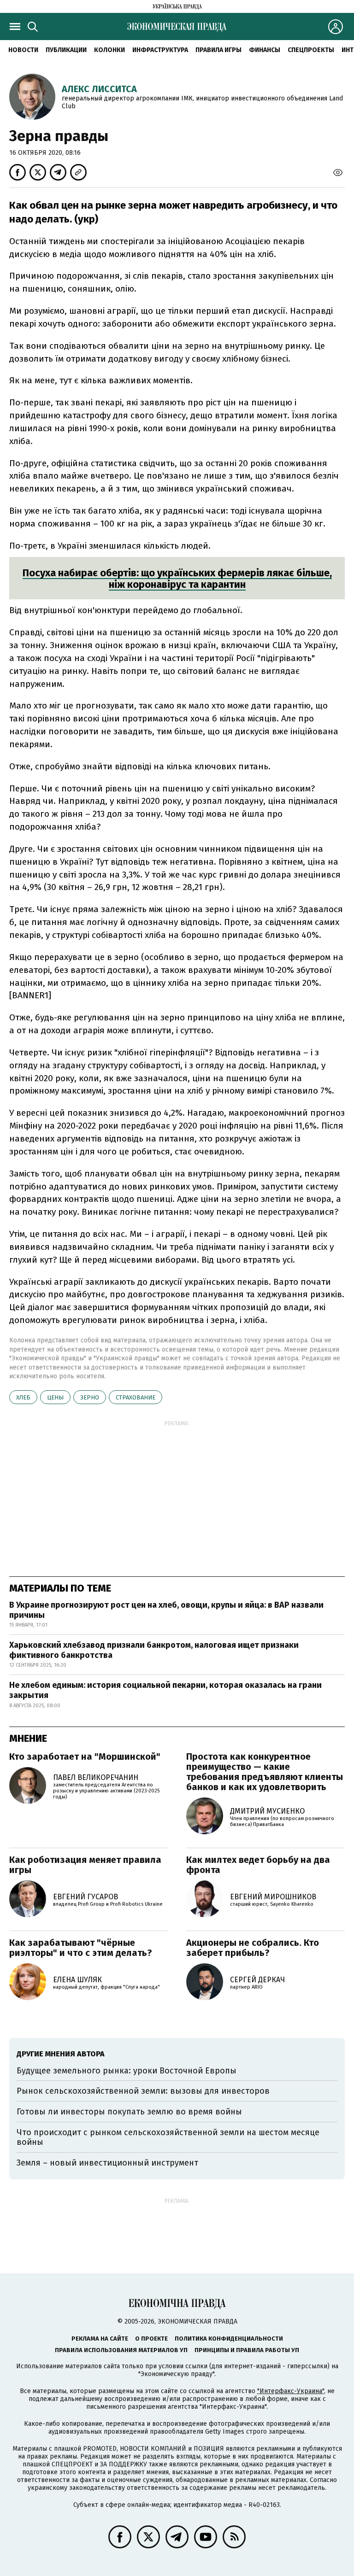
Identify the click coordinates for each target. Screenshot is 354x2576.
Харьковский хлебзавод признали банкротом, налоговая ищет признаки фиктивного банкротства (154, 1650)
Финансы (265, 50)
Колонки (109, 50)
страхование (136, 1397)
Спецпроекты (311, 50)
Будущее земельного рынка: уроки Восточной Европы (127, 2071)
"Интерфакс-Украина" (291, 2391)
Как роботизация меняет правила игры (85, 1865)
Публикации (66, 50)
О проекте (151, 2339)
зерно (90, 1397)
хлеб (23, 1397)
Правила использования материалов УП (121, 2350)
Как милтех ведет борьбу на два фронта (258, 1865)
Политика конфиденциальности (229, 2339)
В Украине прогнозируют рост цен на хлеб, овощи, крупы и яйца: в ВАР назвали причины (166, 1610)
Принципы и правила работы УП (247, 2350)
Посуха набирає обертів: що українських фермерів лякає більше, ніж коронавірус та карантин (177, 579)
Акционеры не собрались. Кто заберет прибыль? (253, 1948)
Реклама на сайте (100, 2339)
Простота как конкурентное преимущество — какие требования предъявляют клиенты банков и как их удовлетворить (265, 1772)
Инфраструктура (160, 50)
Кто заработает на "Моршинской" (85, 1756)
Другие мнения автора (61, 2054)
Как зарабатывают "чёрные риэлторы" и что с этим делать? (81, 1948)
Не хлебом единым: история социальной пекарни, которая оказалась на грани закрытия (165, 1690)
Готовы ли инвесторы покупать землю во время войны (129, 2112)
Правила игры (218, 50)
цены (55, 1397)
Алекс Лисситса (99, 89)
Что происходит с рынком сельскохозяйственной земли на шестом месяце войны (168, 2137)
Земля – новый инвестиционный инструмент (107, 2163)
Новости (23, 50)
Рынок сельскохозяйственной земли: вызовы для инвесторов (143, 2091)
